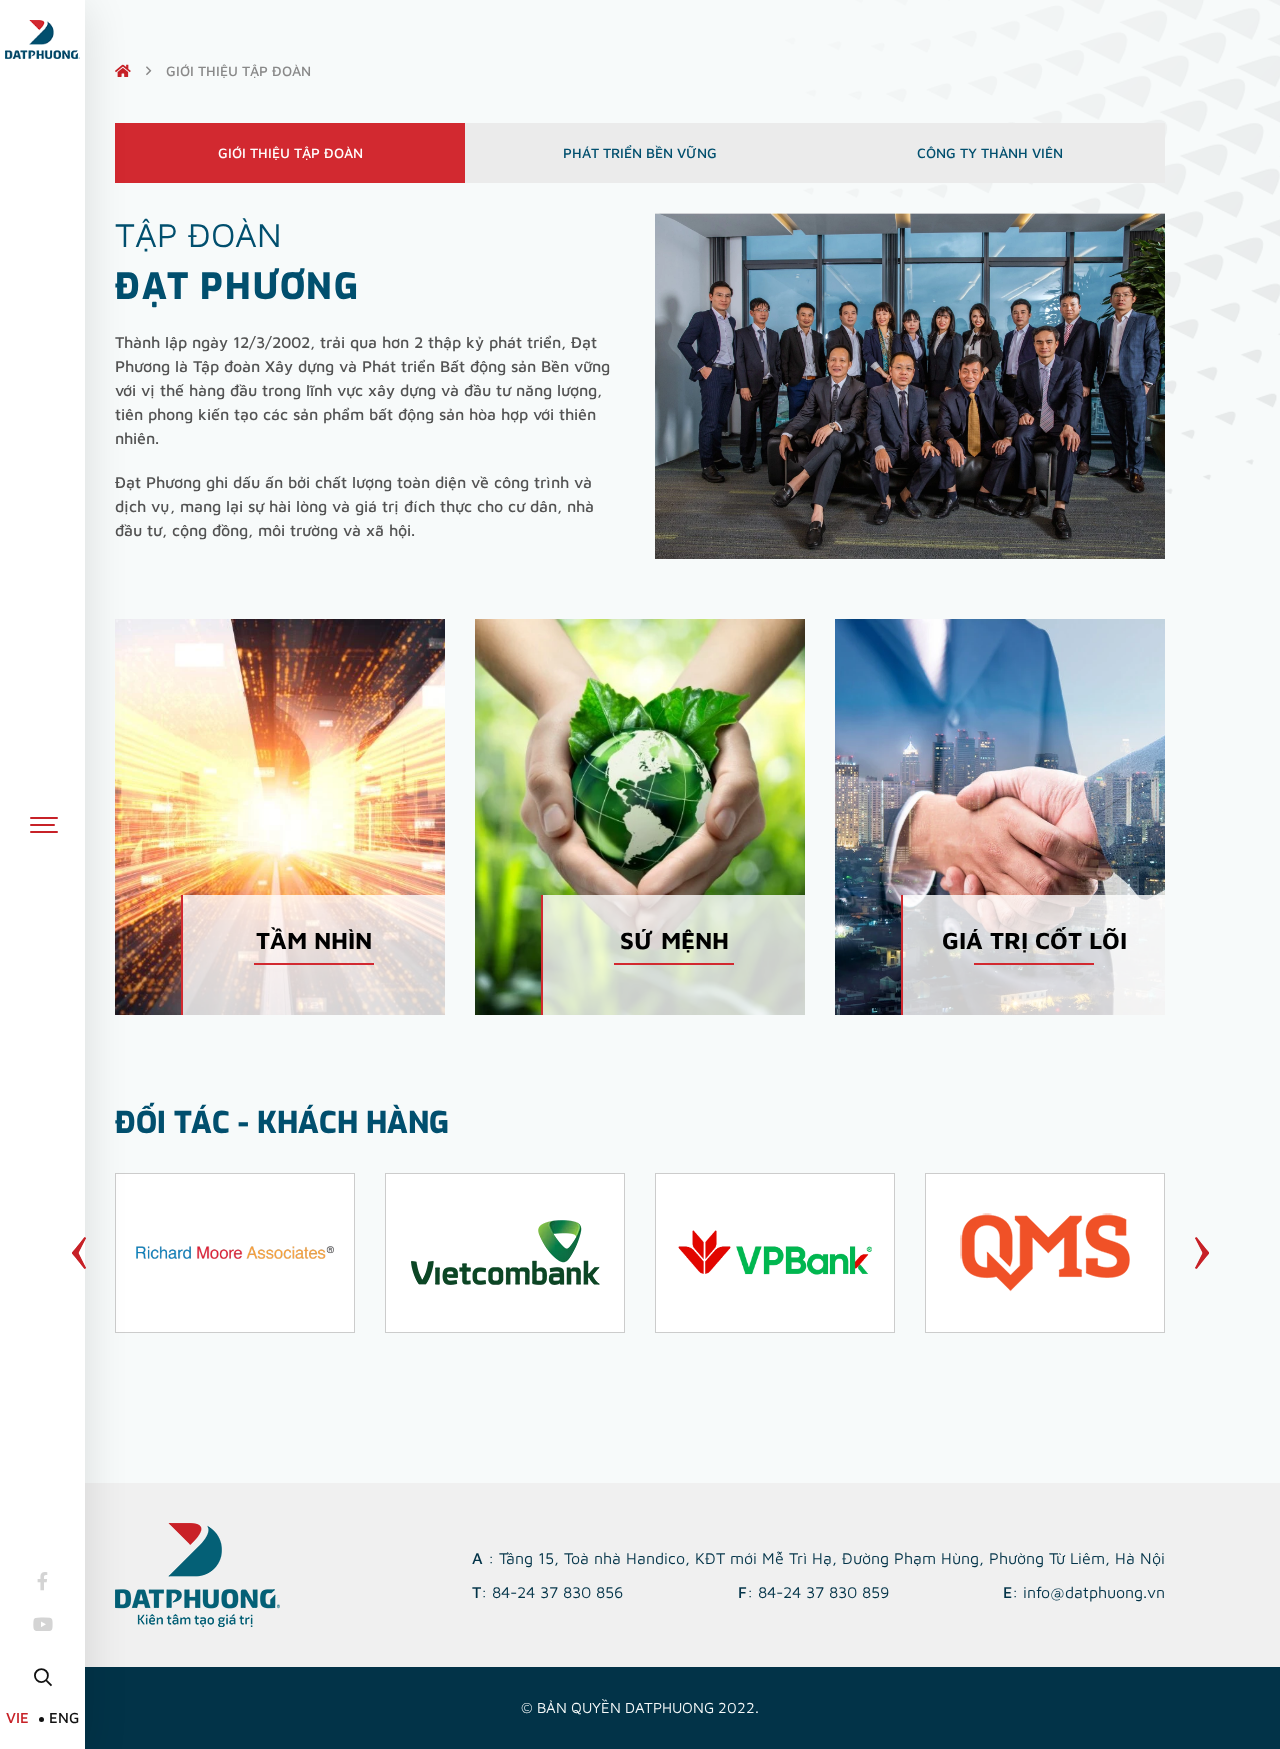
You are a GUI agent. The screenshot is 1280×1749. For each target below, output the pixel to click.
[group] (235, 1253)
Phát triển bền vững (640, 152)
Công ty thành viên (990, 152)
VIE (17, 1717)
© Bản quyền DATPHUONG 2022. (640, 1707)
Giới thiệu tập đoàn (290, 152)
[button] (78, 1253)
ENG (64, 1717)
